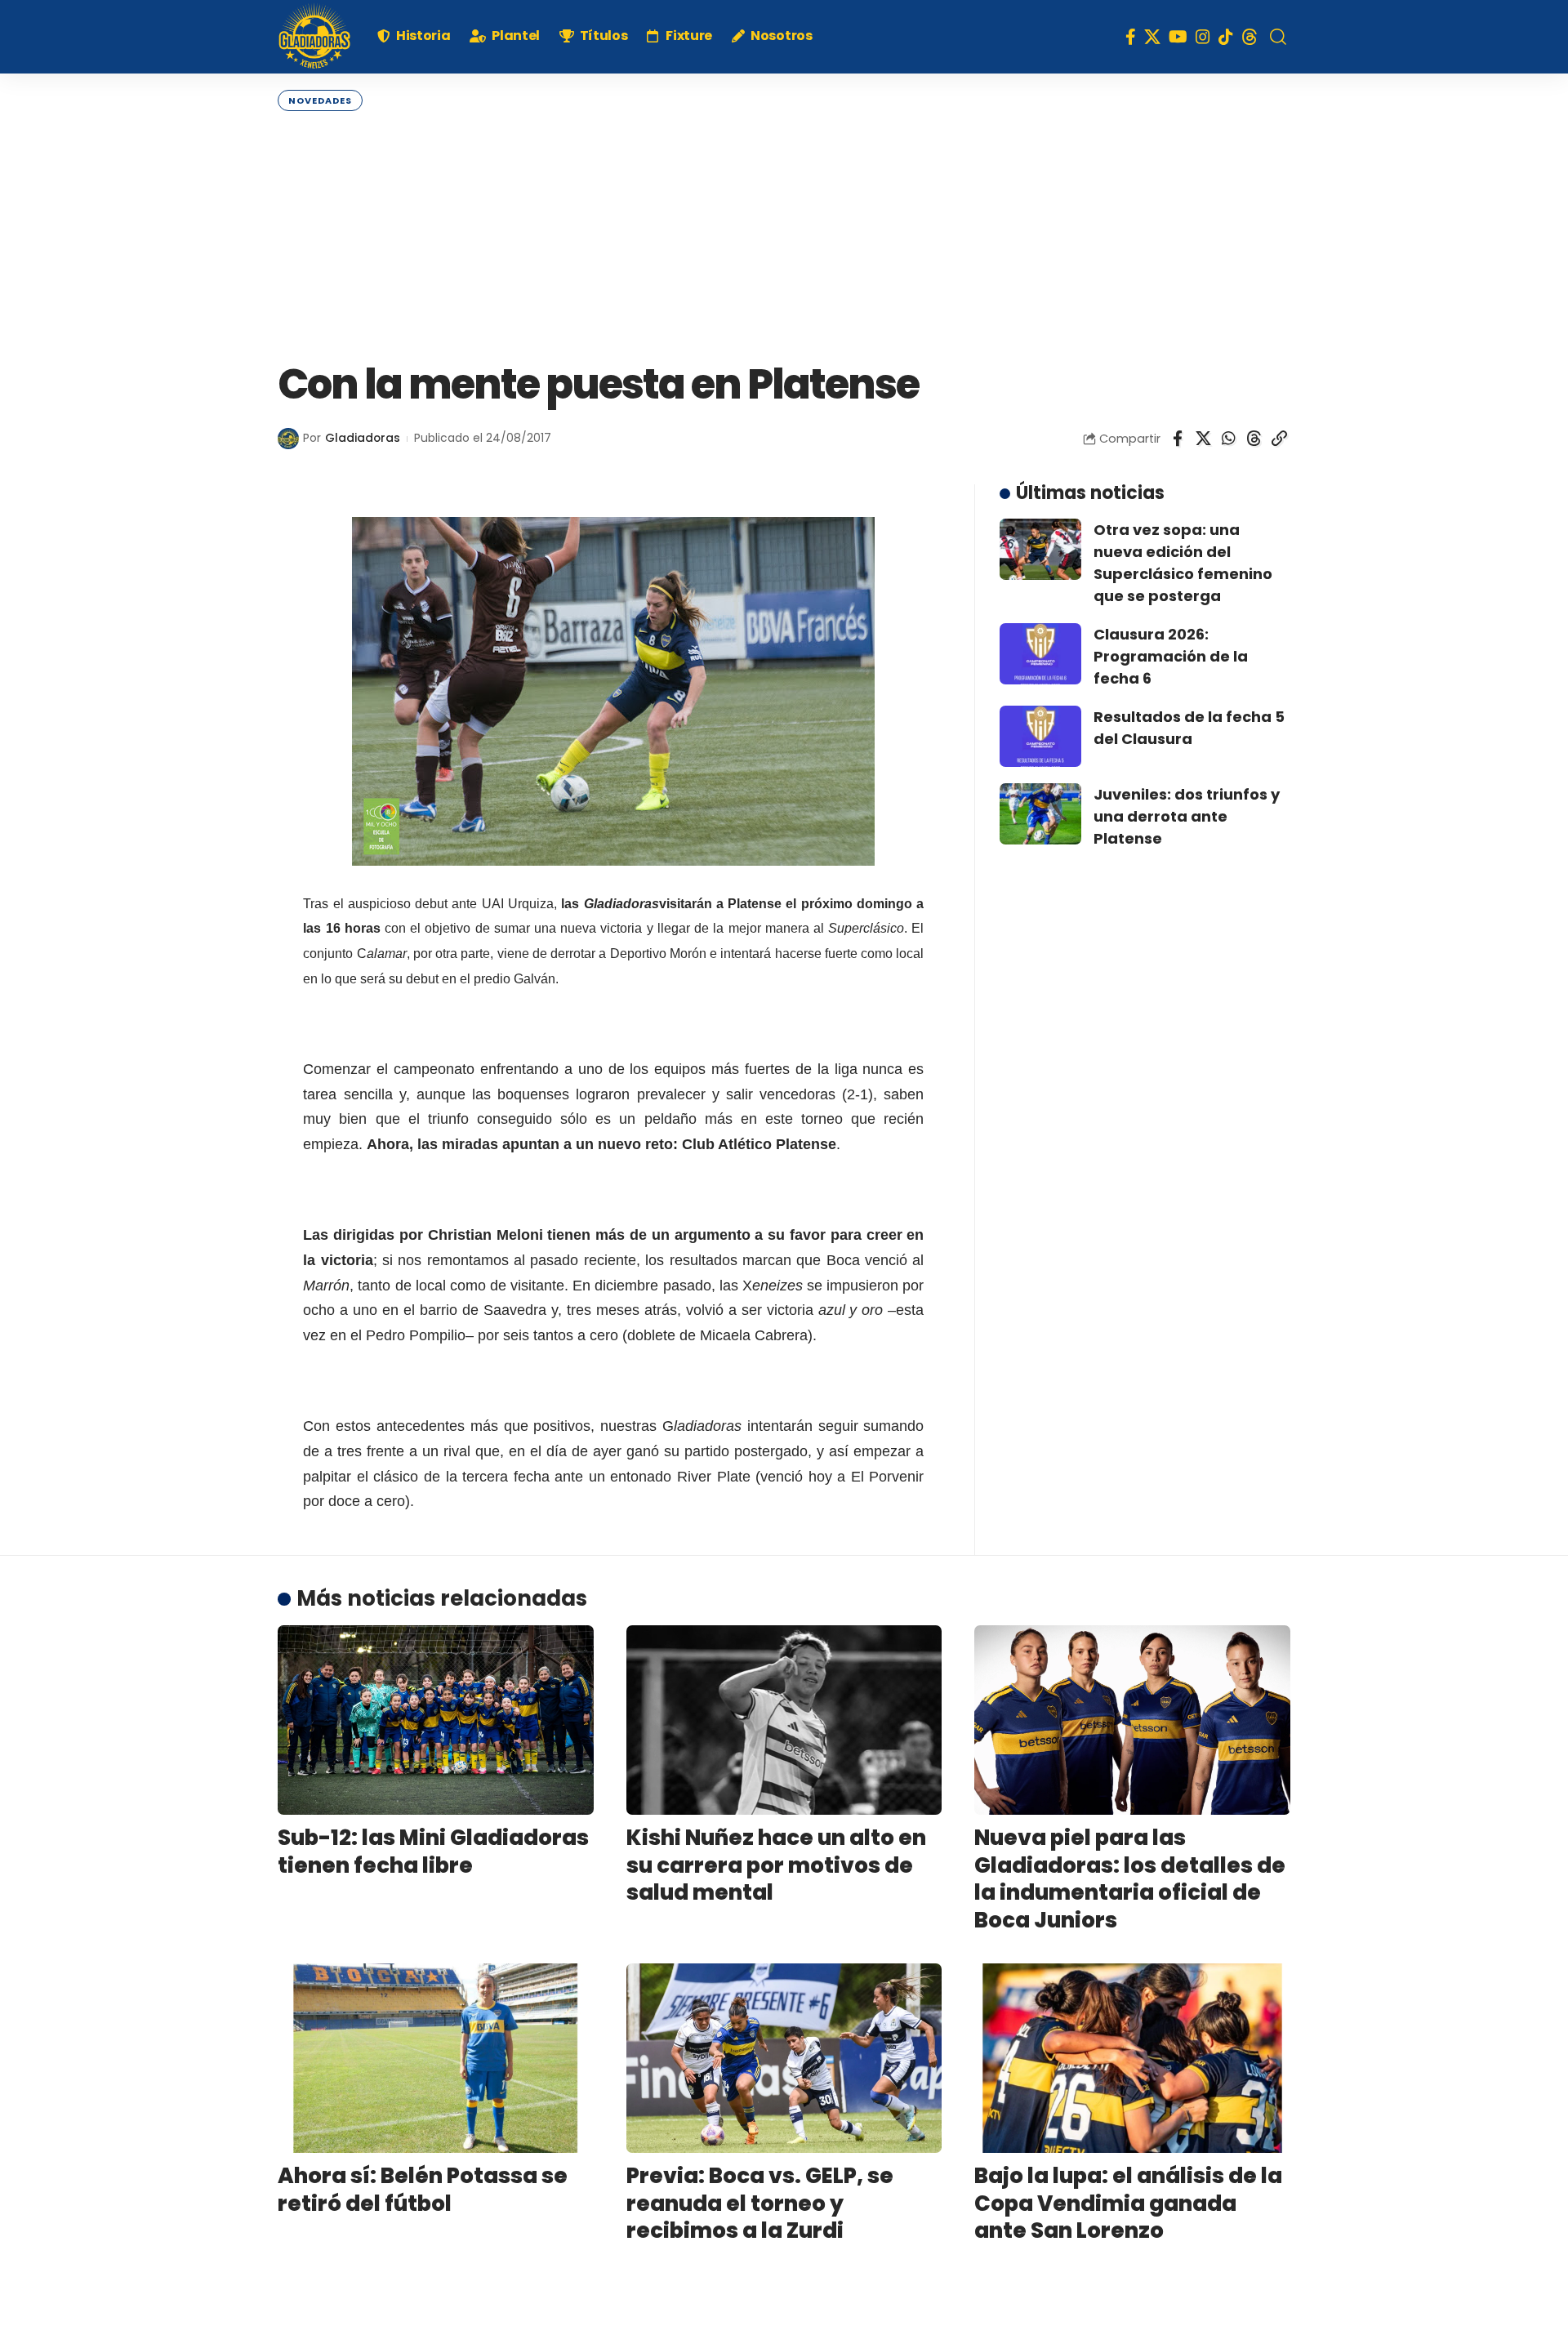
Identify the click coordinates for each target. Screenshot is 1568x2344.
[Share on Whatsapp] (1228, 439)
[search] (1278, 37)
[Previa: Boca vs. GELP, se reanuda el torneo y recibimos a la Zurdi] (784, 2058)
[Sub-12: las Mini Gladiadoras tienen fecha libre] (436, 1720)
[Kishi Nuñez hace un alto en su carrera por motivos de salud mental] (784, 1720)
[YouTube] (1178, 37)
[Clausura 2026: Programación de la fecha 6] (1040, 654)
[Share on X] (1203, 439)
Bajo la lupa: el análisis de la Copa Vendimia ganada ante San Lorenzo (1128, 2204)
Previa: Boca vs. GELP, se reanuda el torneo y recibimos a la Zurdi (760, 2204)
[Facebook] (1131, 37)
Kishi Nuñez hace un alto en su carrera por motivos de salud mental (776, 1865)
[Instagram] (1203, 37)
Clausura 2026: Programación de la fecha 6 (1171, 656)
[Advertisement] (784, 234)
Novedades (320, 100)
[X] (1152, 37)
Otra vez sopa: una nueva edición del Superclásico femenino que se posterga (1183, 563)
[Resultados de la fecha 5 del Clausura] (1040, 736)
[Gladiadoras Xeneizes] (314, 37)
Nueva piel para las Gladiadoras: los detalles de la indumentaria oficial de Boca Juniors (1130, 1879)
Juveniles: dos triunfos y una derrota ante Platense (1187, 816)
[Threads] (1249, 37)
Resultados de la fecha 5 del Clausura (1189, 728)
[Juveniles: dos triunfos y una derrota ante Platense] (1040, 814)
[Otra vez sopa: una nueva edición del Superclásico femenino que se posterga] (1040, 549)
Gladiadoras (363, 438)
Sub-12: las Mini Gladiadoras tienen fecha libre (433, 1852)
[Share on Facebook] (1178, 439)
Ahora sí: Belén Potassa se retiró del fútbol (423, 2190)
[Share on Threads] (1254, 439)
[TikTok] (1226, 37)
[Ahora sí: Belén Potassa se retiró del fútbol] (436, 2058)
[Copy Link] (1279, 439)
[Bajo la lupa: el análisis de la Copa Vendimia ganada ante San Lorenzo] (1132, 2058)
